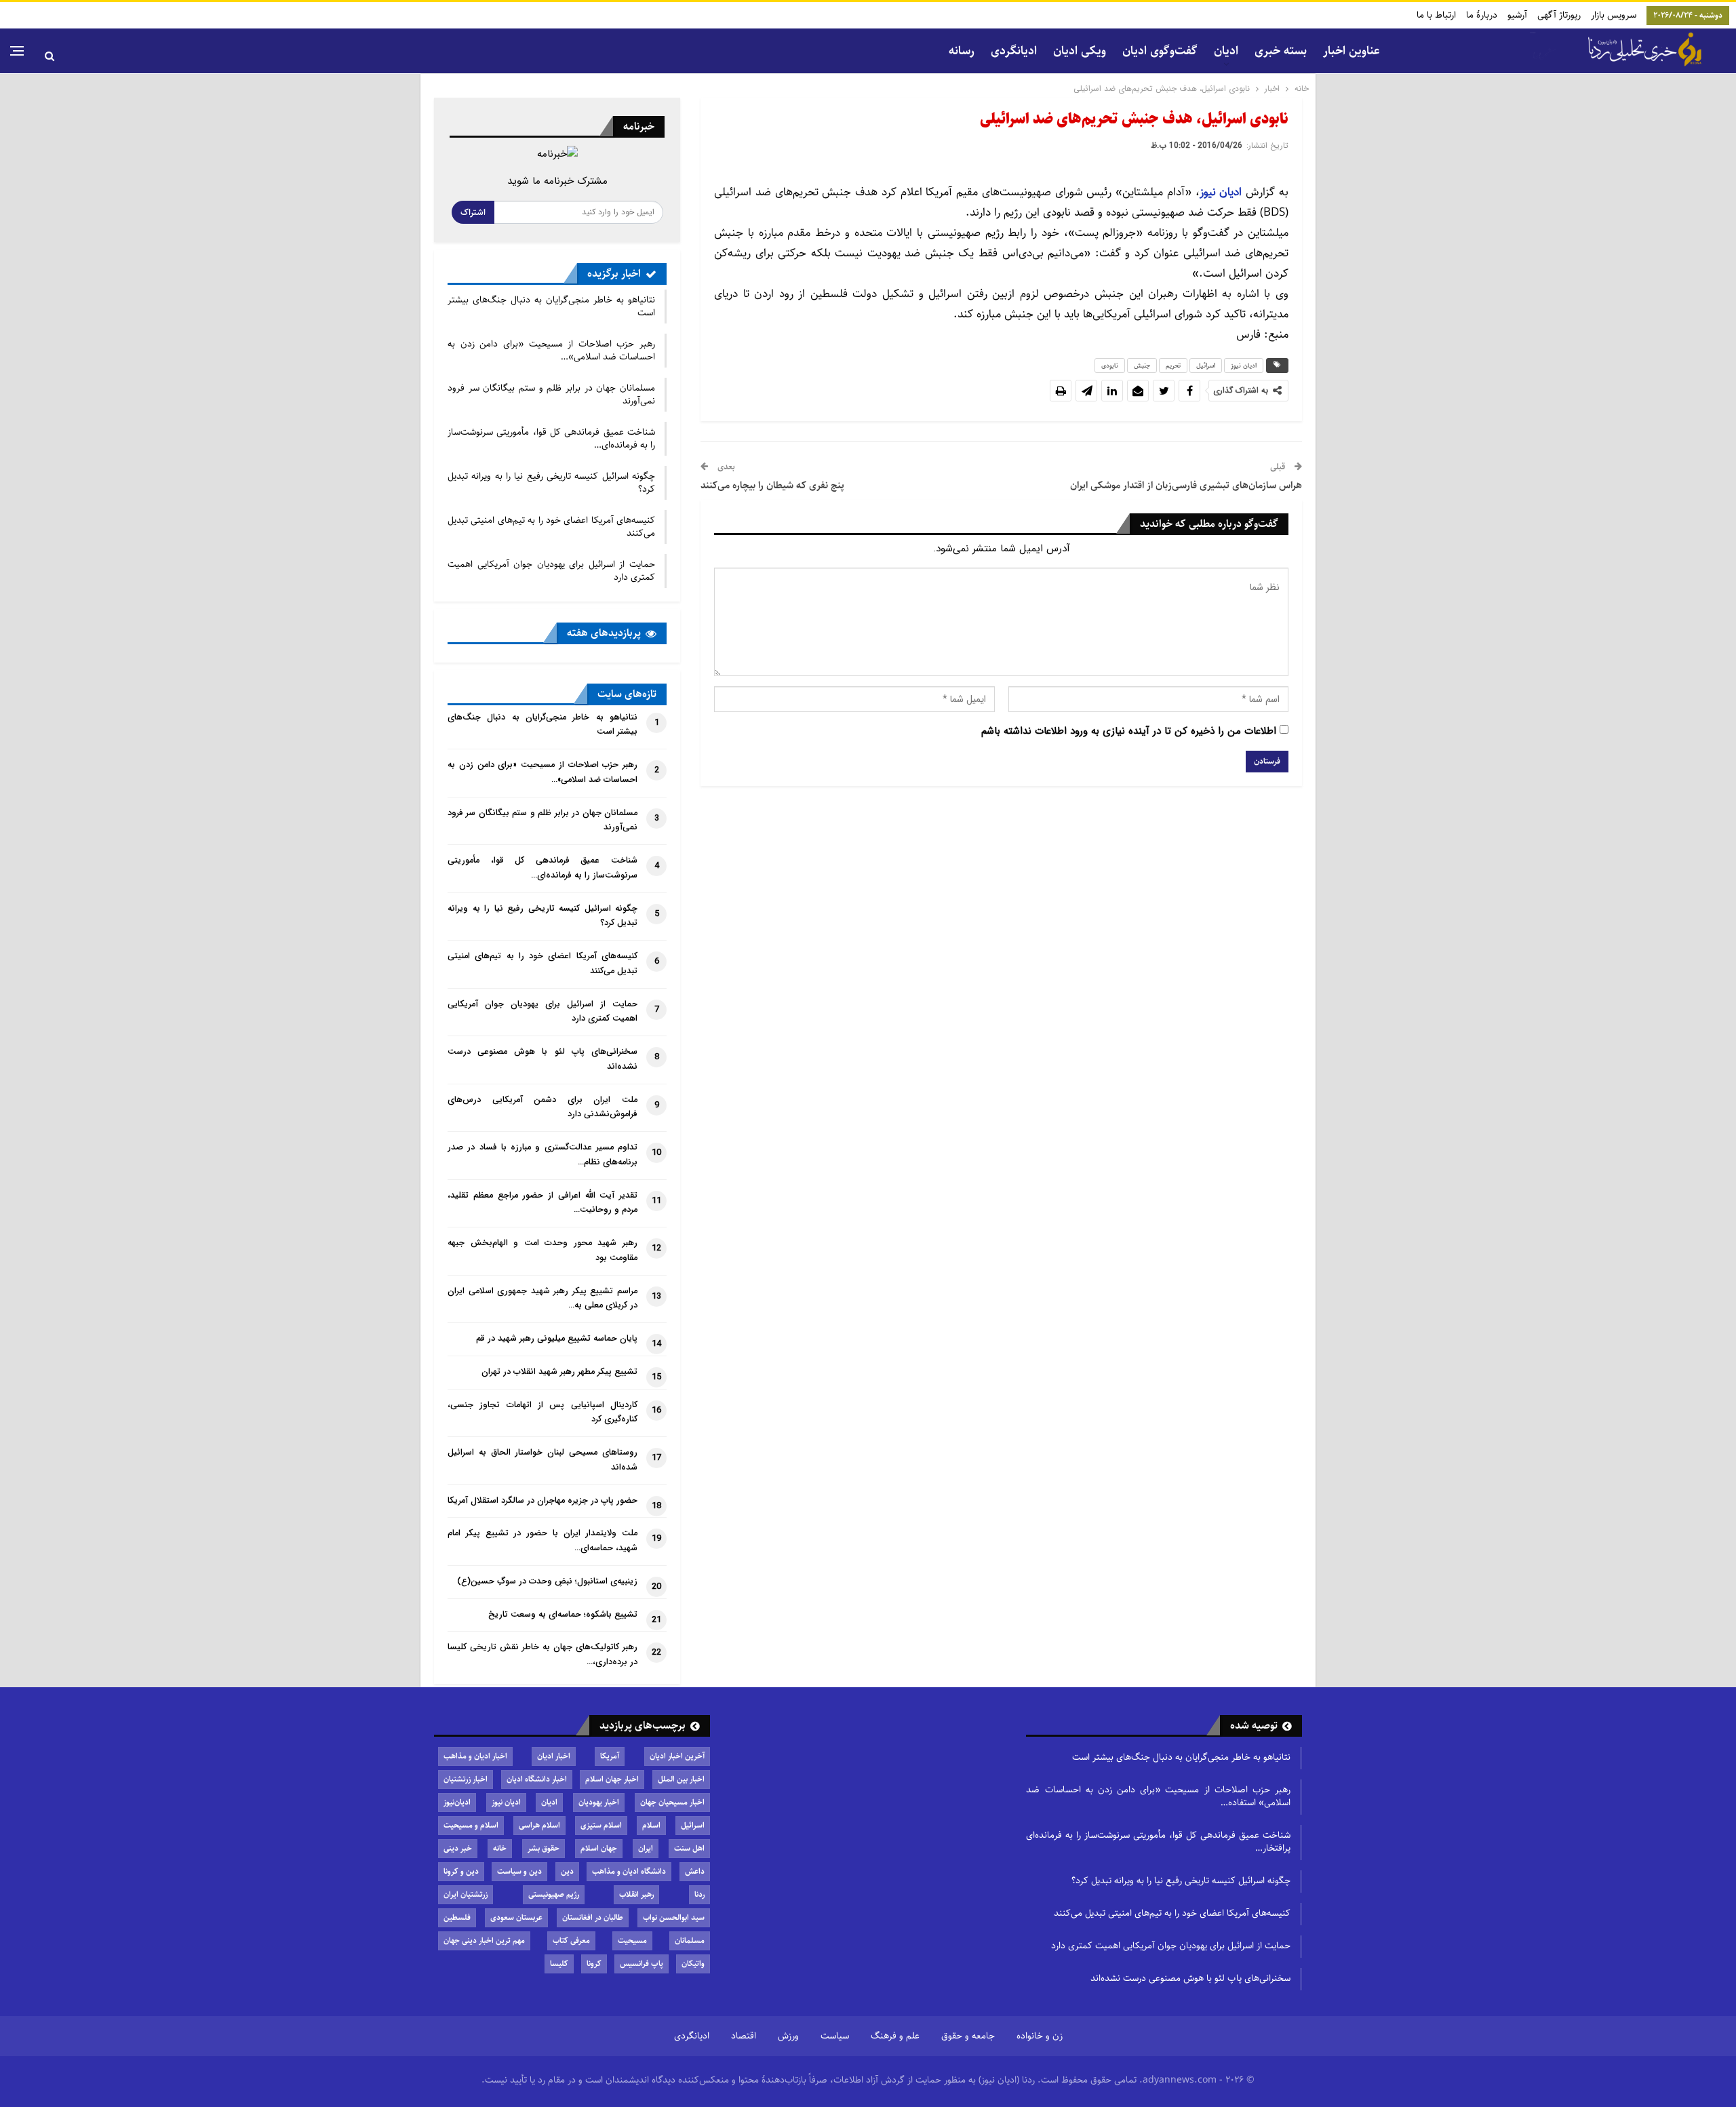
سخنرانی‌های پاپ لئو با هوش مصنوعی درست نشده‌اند (1190, 1978)
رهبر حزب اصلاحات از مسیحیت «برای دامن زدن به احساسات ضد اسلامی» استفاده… (1158, 1796)
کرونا (594, 1964)
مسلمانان (690, 1941)
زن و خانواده (1040, 2036)
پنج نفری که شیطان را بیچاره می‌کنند (772, 485)
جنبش (1142, 366)
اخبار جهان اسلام (612, 1779)
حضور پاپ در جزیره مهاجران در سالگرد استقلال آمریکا (542, 1501)
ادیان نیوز (1223, 192)
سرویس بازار (1614, 15)
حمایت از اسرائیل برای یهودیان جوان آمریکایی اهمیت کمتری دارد (551, 571)
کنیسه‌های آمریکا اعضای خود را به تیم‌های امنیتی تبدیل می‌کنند (551, 527)
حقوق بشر (544, 1848)
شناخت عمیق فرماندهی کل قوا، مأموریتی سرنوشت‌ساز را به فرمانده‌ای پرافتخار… (1158, 1842)
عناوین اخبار (1352, 51)
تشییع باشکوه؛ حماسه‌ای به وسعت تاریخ (563, 1615)
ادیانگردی (1014, 51)
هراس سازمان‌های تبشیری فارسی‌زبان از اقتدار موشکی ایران (1186, 485)
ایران (646, 1848)
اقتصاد (744, 2036)
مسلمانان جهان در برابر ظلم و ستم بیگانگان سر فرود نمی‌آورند (551, 394)
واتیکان (693, 1964)
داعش (695, 1871)
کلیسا (559, 1964)
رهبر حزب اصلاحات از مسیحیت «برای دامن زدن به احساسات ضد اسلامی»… (551, 350)
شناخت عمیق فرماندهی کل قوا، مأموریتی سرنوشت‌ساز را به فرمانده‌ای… (551, 438)
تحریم (1173, 366)
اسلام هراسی (539, 1825)
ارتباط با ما (1436, 15)
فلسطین (457, 1917)
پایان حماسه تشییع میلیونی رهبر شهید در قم (557, 1339)
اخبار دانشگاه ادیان (537, 1779)
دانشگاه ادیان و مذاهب (629, 1871)
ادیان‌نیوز (457, 1802)
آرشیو (1517, 15)
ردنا (699, 1894)
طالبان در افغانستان (593, 1917)
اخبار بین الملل (681, 1779)
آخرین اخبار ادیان (677, 1756)
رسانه (962, 51)
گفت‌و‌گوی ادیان (1160, 51)
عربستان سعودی (516, 1917)
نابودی (1110, 366)
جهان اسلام (599, 1848)
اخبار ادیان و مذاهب (475, 1756)
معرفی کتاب (571, 1941)
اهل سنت (689, 1848)
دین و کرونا (461, 1871)
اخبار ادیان (554, 1756)
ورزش (788, 2036)
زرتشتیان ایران (466, 1894)
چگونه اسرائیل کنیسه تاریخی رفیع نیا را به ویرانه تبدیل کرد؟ (551, 483)
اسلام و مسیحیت (471, 1825)
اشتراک (473, 212)
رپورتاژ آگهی (1559, 15)
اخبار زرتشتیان (466, 1779)
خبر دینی (458, 1848)
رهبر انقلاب (636, 1894)
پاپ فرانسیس (642, 1964)
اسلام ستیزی (601, 1825)
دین (567, 1871)
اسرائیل (1206, 366)
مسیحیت (632, 1941)
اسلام (651, 1825)
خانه (500, 1848)
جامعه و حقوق (968, 2036)
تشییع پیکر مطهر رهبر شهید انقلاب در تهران (559, 1372)
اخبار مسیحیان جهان (672, 1802)
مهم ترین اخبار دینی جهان (484, 1941)
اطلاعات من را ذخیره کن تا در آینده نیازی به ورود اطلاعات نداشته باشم (1129, 731)
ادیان (549, 1802)
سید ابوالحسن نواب (674, 1917)
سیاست (835, 2036)
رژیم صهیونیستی (554, 1894)
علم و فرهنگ (895, 2036)
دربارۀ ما (1482, 15)
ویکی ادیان (1080, 51)
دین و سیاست (519, 1871)
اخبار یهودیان (599, 1802)
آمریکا (610, 1756)
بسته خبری (1281, 51)
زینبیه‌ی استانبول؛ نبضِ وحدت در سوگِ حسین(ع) (547, 1581)
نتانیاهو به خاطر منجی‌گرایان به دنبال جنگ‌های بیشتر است (551, 306)
